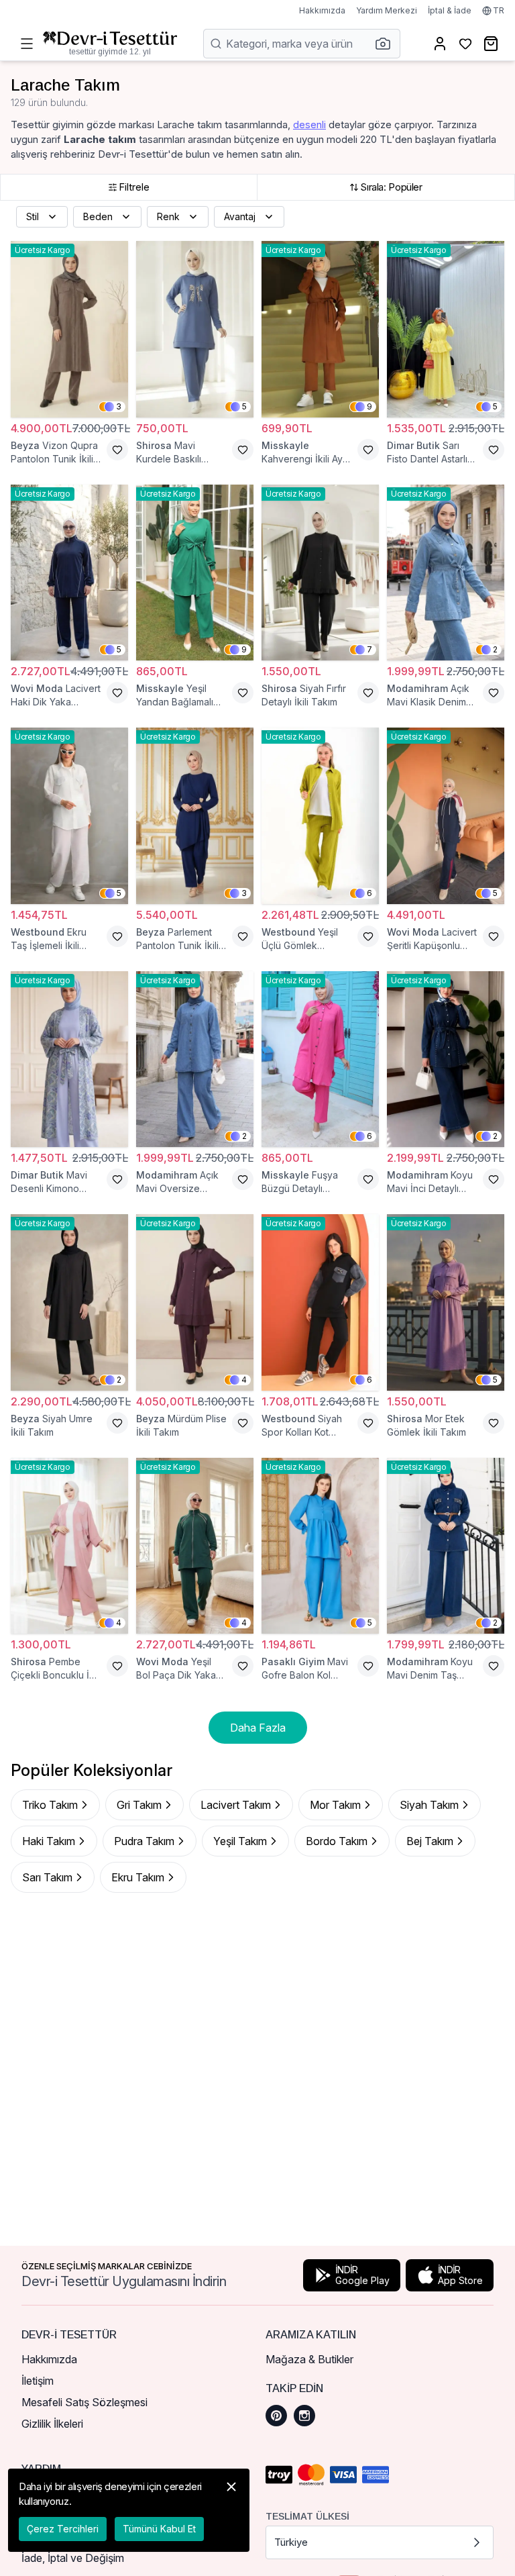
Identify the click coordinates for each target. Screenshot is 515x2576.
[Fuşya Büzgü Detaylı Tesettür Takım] (320, 1059)
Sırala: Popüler (391, 187)
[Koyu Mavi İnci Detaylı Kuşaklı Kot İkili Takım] (446, 1059)
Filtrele (134, 187)
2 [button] (495, 649)
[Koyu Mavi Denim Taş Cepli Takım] (446, 1546)
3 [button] (119, 406)
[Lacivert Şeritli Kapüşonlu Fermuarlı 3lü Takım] (446, 816)
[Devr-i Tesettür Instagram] (304, 2416)
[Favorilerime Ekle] (117, 450)
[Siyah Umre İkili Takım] (69, 1302)
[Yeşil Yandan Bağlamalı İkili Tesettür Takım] (195, 573)
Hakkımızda (322, 10)
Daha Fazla (258, 1728)
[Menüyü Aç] (27, 44)
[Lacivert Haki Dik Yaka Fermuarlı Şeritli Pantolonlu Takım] (69, 573)
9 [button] (369, 406)
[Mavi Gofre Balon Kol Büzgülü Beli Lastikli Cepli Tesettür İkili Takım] (320, 1546)
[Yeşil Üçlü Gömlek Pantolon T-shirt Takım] (320, 816)
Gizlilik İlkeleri (52, 2424)
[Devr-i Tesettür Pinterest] (276, 2416)
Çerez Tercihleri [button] (63, 2529)
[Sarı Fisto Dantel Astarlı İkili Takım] (446, 329)
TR (499, 10)
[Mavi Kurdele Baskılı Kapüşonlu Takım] (195, 329)
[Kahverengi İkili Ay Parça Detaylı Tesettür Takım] (320, 329)
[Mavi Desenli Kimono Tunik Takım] (69, 1059)
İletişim (38, 2381)
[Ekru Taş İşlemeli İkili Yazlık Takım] (69, 816)
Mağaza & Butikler (309, 2359)
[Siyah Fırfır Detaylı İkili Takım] (320, 573)
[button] (387, 44)
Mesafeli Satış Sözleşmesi (84, 2402)
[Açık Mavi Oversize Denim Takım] (195, 1059)
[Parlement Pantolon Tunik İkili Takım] (195, 816)
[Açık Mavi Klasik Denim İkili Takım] (446, 573)
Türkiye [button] (291, 2542)
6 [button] (369, 893)
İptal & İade (450, 10)
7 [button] (369, 649)
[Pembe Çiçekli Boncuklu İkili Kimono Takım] (69, 1546)
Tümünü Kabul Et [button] (159, 2529)
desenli (309, 125)
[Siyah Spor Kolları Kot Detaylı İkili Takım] (320, 1302)
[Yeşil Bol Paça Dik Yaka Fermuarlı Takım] (195, 1546)
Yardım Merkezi (387, 10)
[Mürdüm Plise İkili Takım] (195, 1302)
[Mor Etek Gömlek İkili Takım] (446, 1302)
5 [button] (244, 406)
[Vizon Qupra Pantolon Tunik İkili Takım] (69, 329)
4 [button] (244, 1380)
